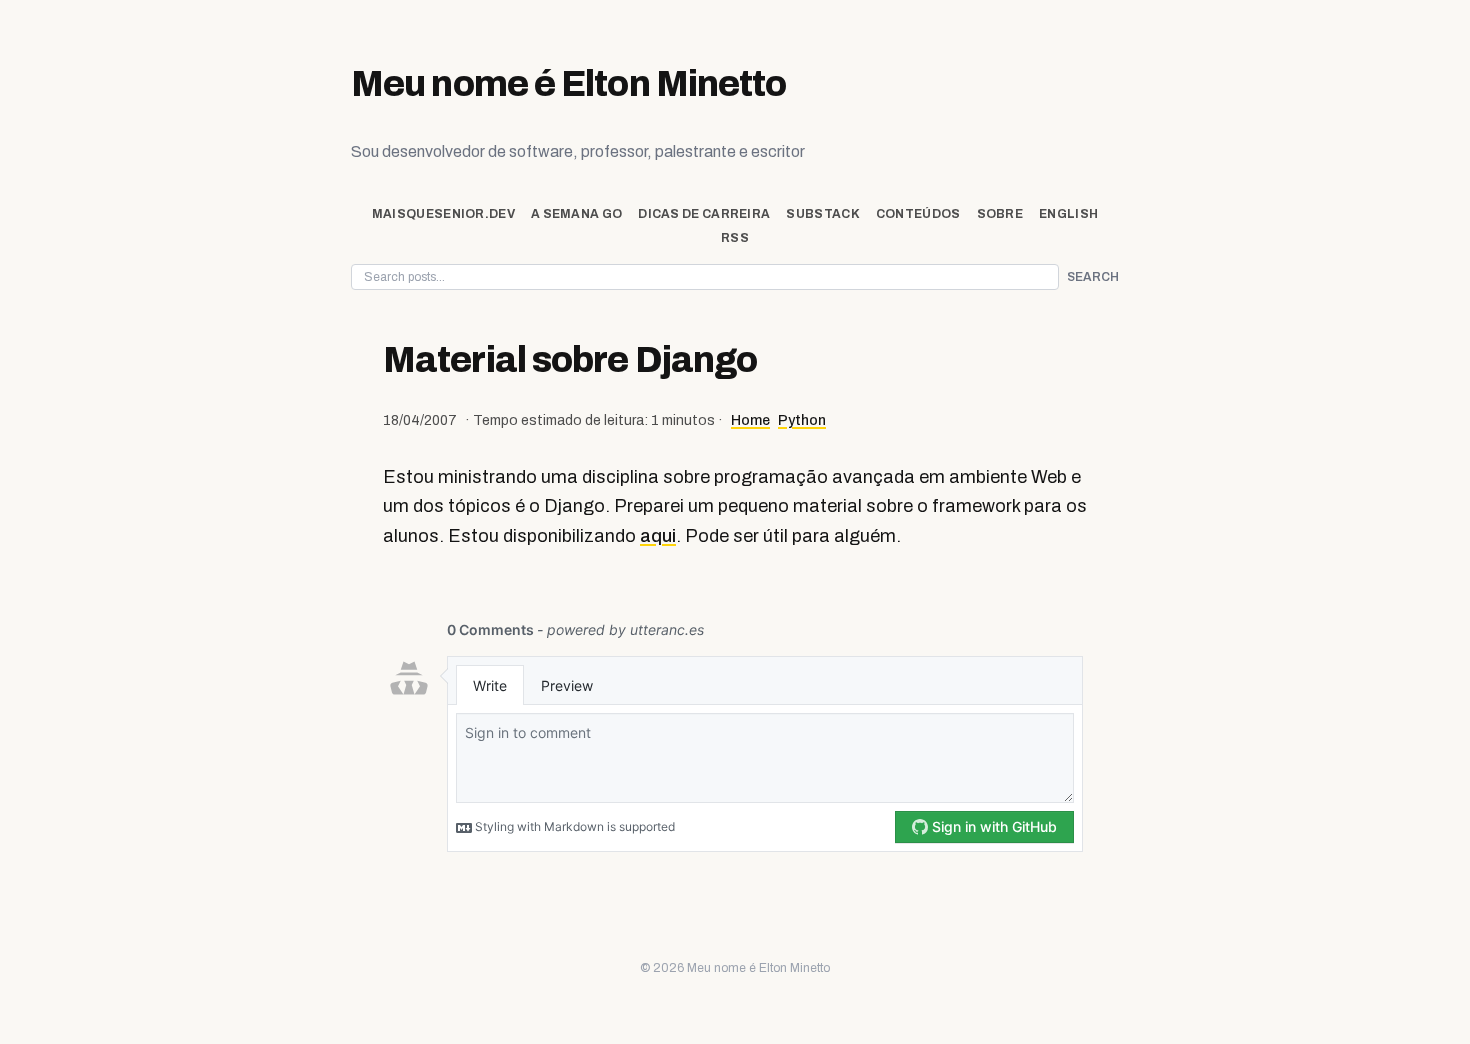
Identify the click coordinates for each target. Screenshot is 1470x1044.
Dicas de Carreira (704, 214)
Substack (822, 214)
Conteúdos (918, 214)
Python (802, 420)
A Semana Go (576, 214)
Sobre (1000, 214)
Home (750, 420)
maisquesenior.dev (443, 214)
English (1068, 214)
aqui (658, 536)
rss (735, 238)
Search (1093, 277)
